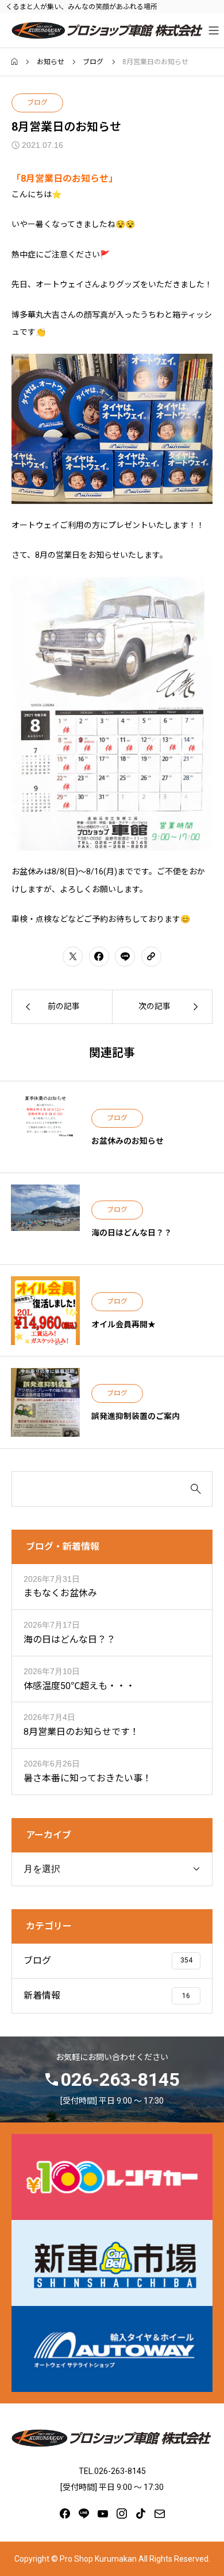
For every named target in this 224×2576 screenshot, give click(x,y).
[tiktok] (141, 2514)
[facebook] (65, 2514)
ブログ (37, 103)
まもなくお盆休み (60, 1593)
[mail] (160, 2514)
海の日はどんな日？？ (132, 1233)
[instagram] (122, 2514)
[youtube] (103, 2514)
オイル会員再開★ (123, 1324)
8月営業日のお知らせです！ (81, 1732)
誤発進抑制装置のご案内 (136, 1416)
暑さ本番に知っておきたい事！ (88, 1778)
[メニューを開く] (214, 30)
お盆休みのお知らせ (128, 1141)
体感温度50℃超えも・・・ (79, 1686)
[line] (84, 2514)
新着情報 (42, 1995)
